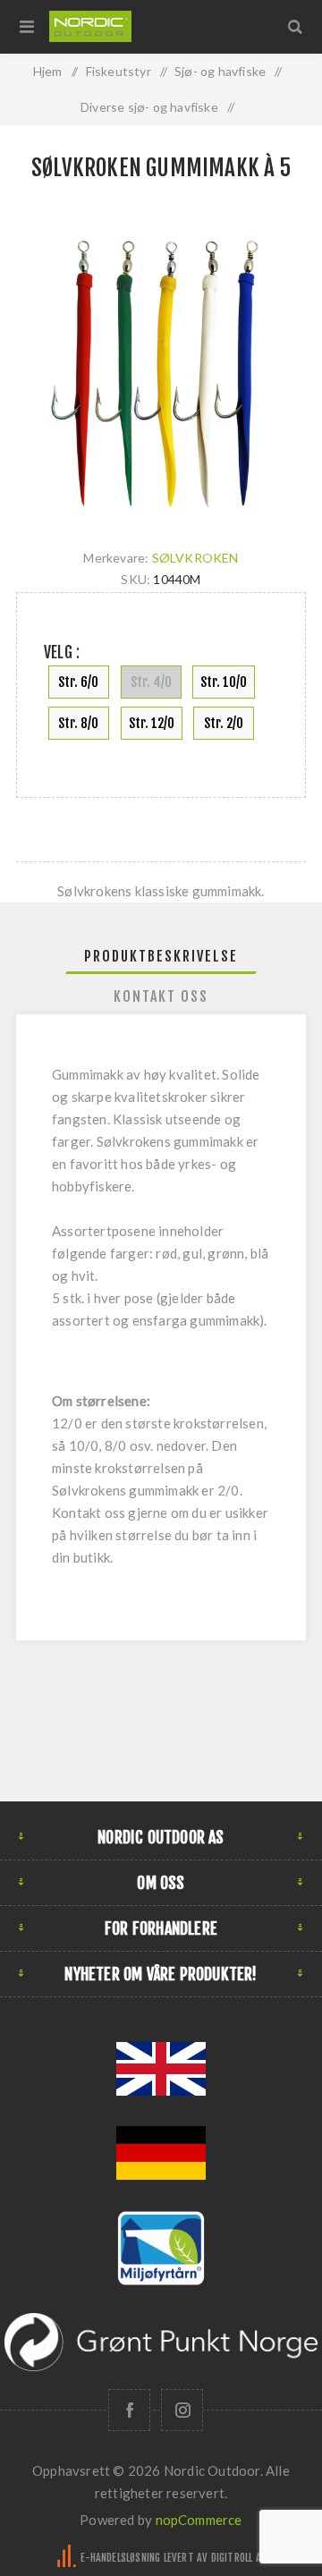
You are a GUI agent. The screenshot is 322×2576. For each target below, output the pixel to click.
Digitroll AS (239, 2558)
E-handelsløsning (120, 2558)
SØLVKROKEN (195, 558)
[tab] (161, 956)
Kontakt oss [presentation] (161, 996)
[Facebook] (129, 2410)
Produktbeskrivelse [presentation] (161, 956)
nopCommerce (199, 2520)
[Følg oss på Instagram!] (182, 2410)
